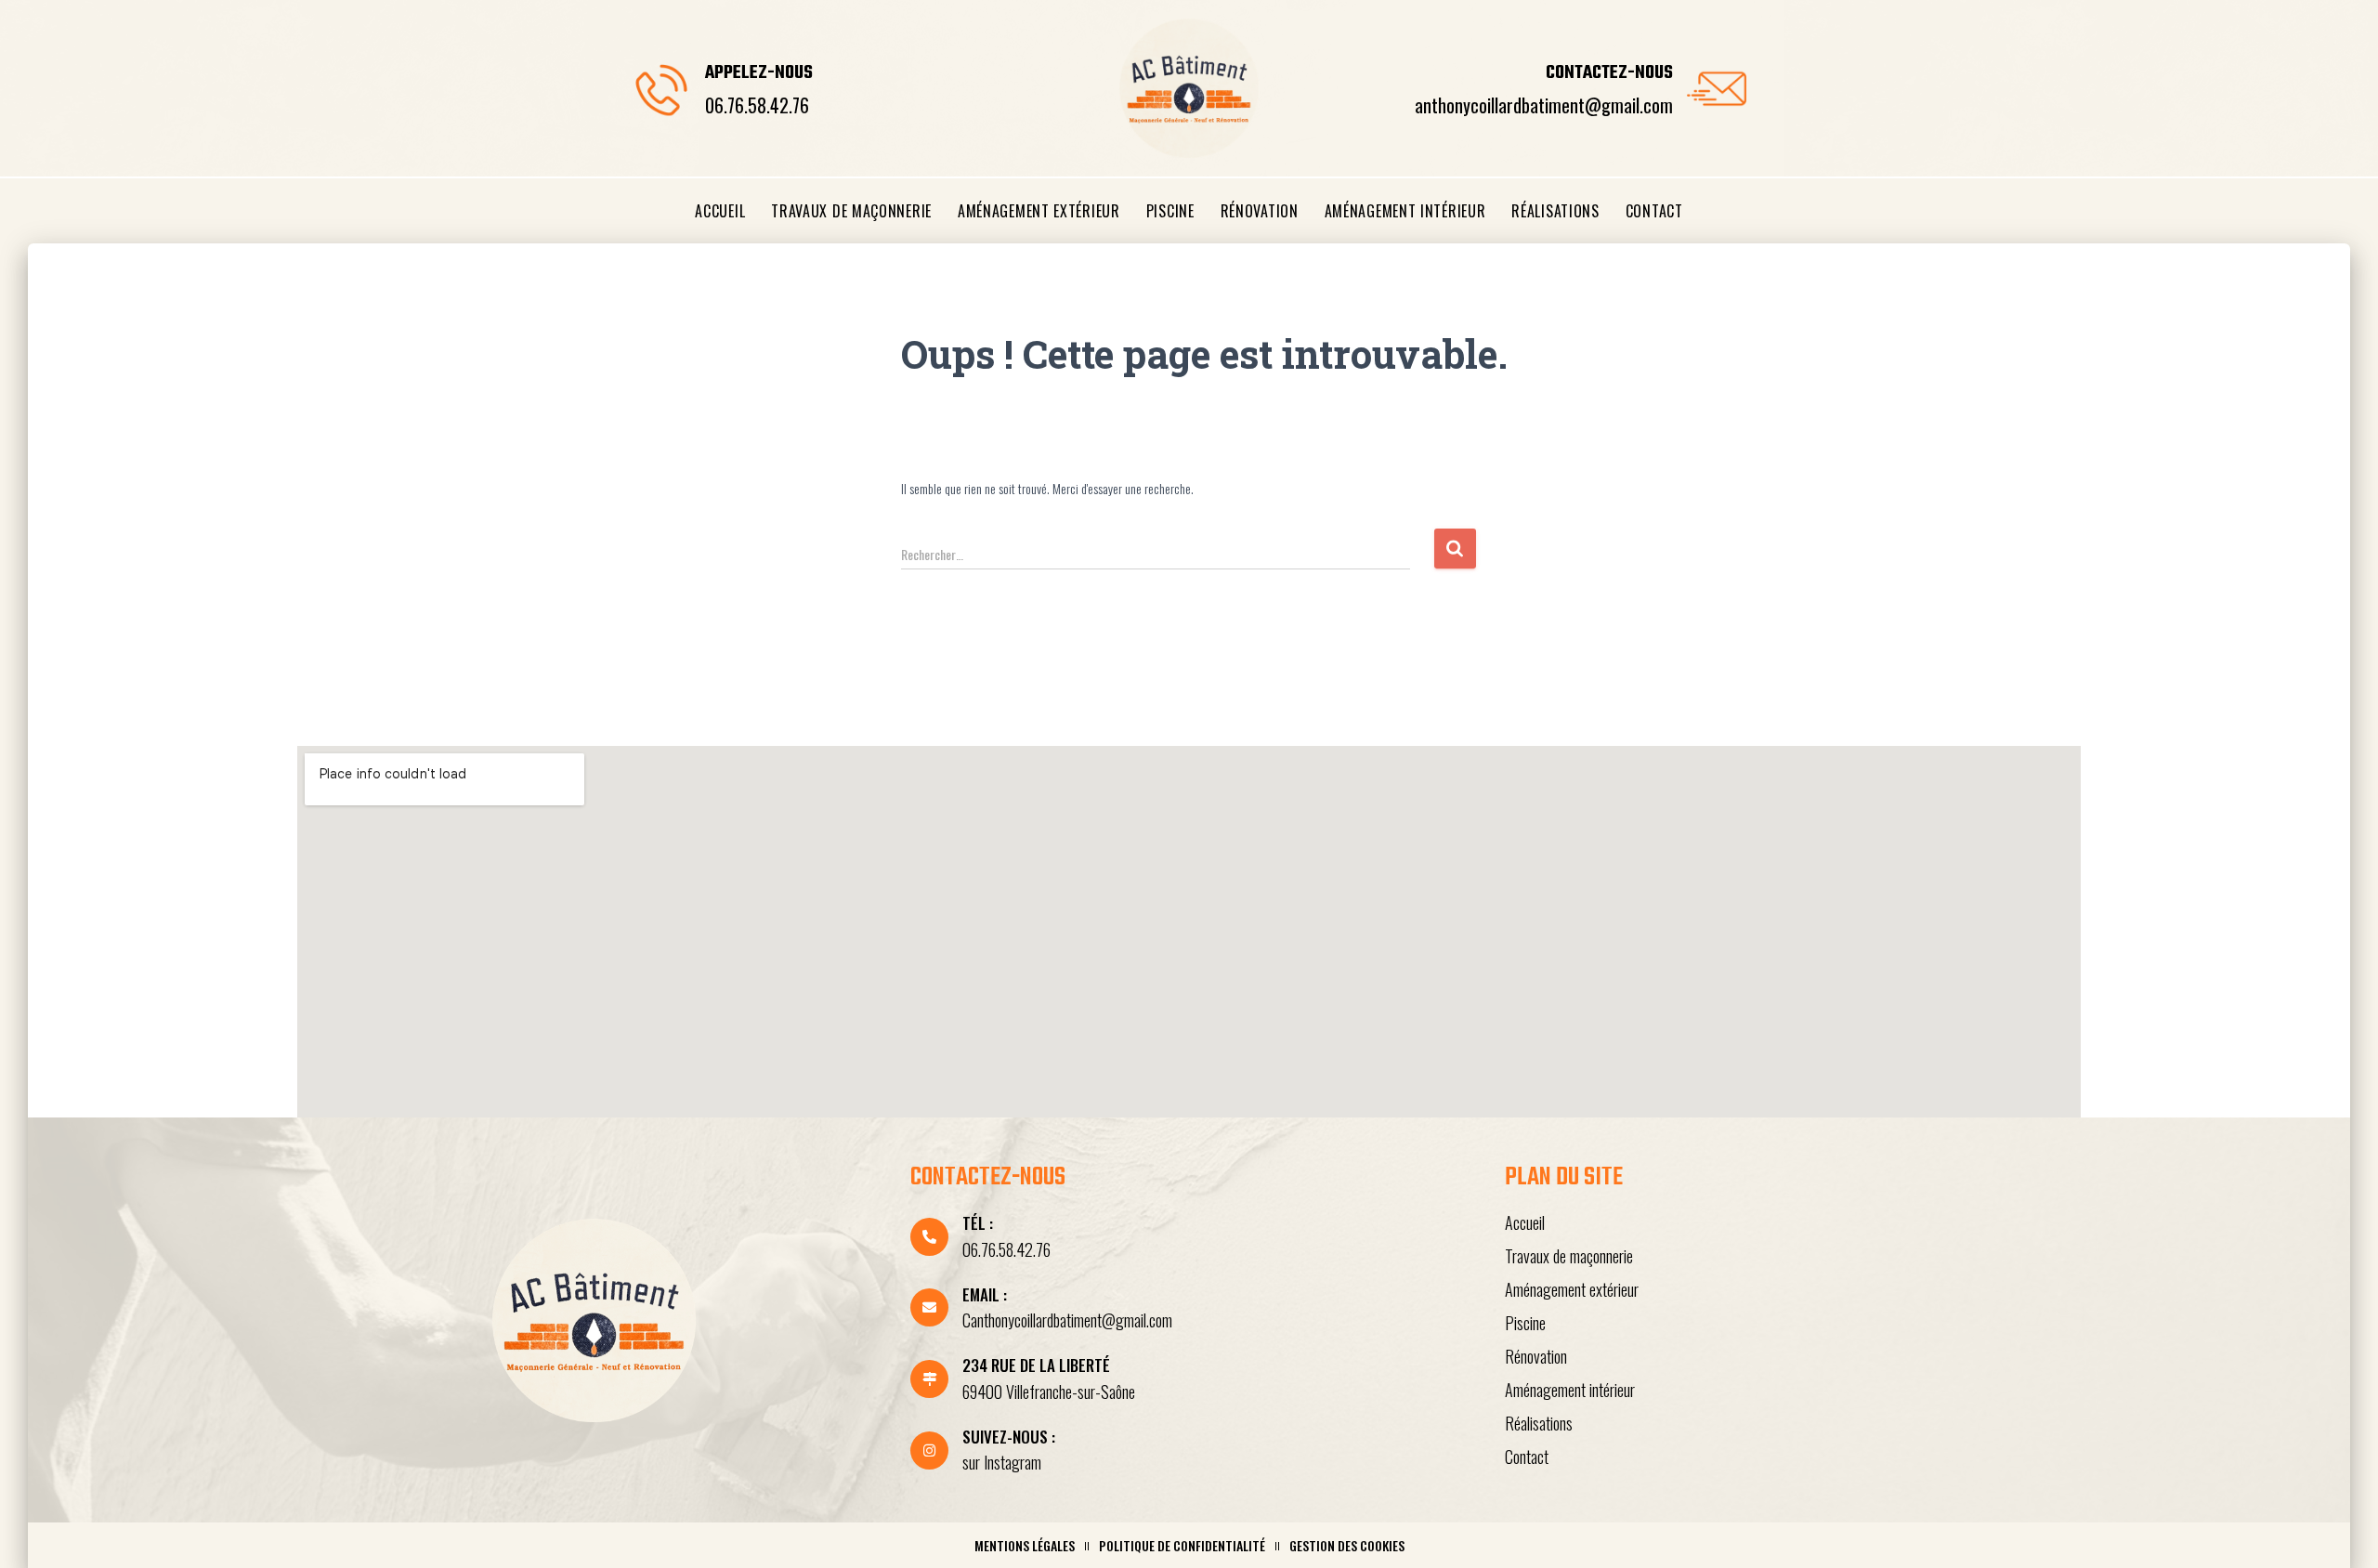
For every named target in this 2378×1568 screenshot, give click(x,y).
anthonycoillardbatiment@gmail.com (1544, 105)
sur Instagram (1002, 1462)
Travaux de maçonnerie (851, 211)
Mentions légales (1025, 1545)
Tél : (978, 1223)
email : (985, 1294)
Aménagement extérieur (1039, 211)
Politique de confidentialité (1182, 1545)
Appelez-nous (759, 73)
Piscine (1170, 211)
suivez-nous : (1009, 1437)
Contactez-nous (1609, 73)
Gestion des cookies (1347, 1545)
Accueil (720, 211)
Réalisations (1555, 211)
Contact (1654, 211)
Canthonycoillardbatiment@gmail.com (1067, 1320)
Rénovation (1260, 211)
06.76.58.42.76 (757, 105)
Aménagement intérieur (1405, 211)
